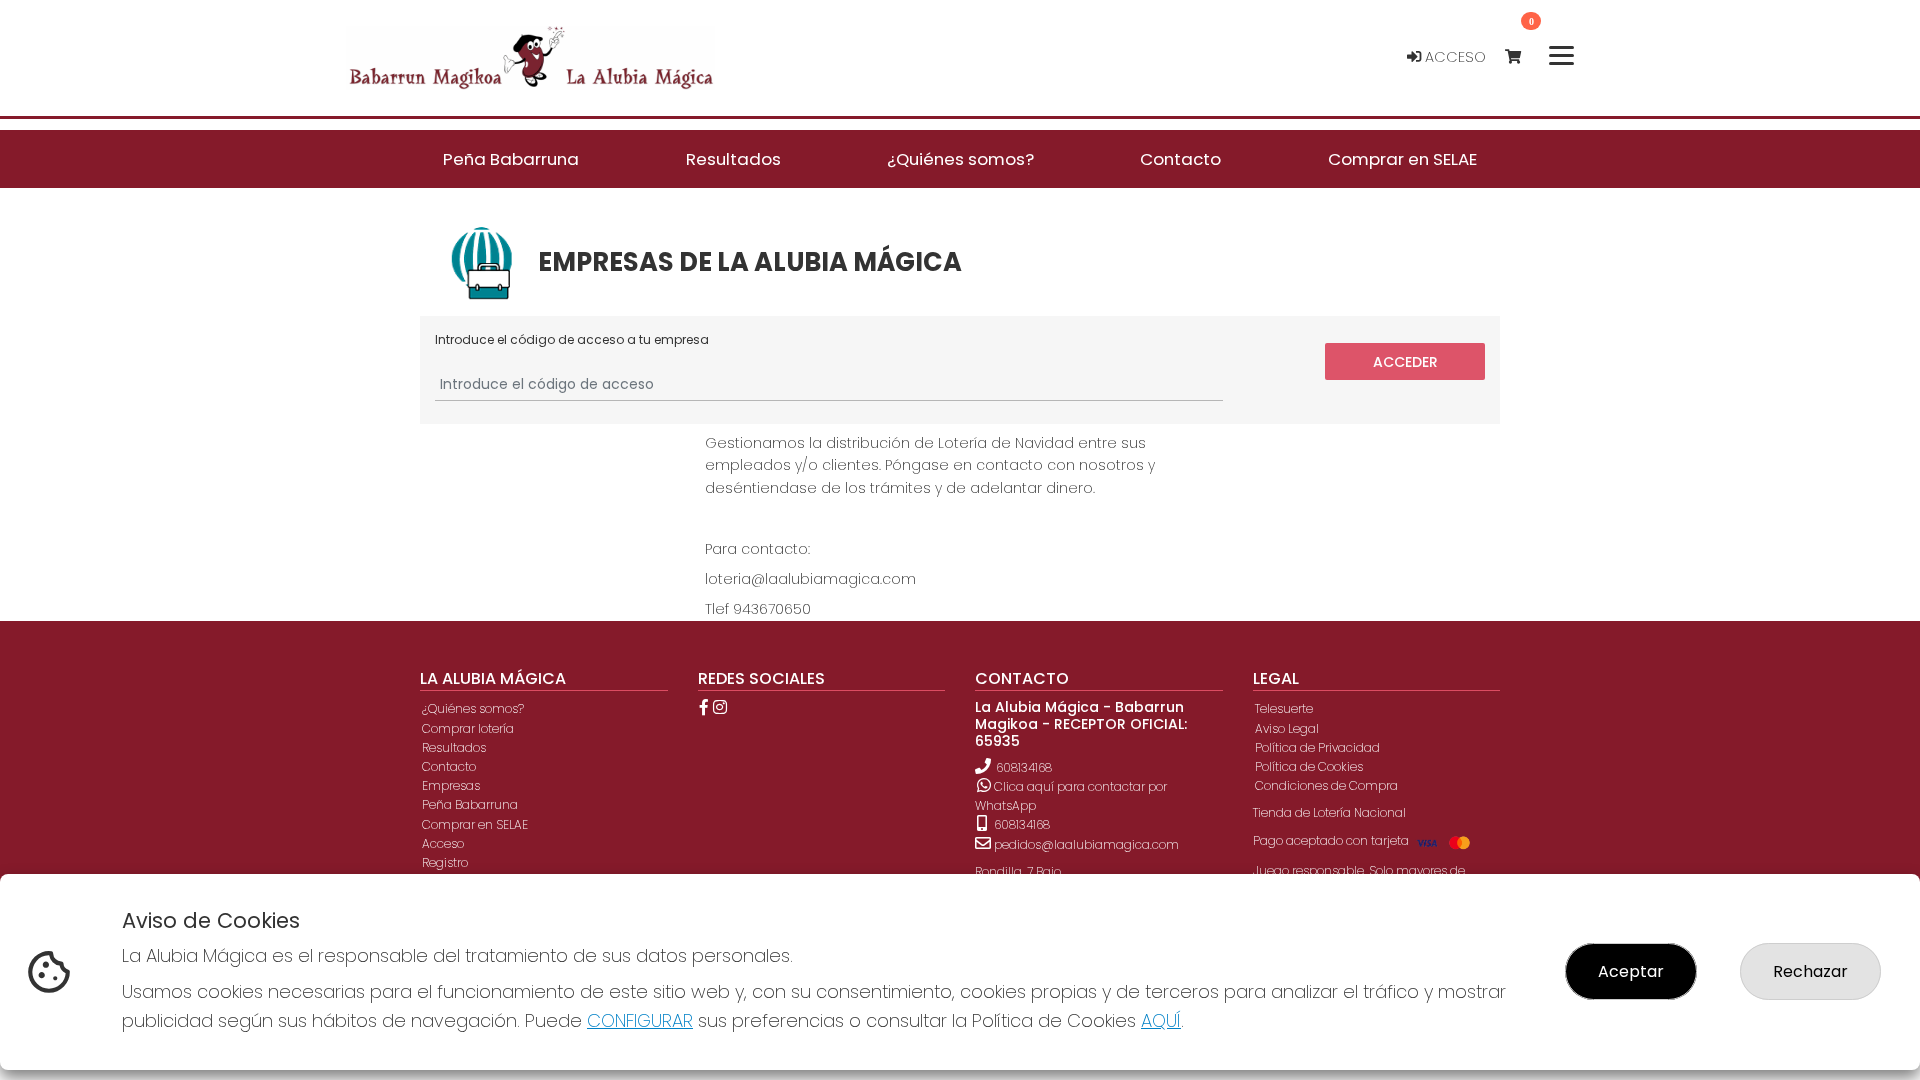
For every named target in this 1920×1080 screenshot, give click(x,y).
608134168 (1024, 767)
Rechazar (1810, 971)
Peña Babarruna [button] (511, 159)
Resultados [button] (733, 159)
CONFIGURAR (640, 1020)
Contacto (449, 766)
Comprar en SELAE (475, 824)
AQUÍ (1161, 1020)
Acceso (1453, 57)
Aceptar (1631, 971)
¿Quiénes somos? (473, 708)
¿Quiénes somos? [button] (960, 159)
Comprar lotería (468, 728)
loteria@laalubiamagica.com (810, 579)
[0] (1522, 57)
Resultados (454, 747)
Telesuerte (1284, 708)
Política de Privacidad (1317, 747)
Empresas (451, 785)
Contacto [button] (1180, 159)
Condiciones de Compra (1326, 785)
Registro (445, 862)
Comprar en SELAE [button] (1402, 159)
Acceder (1405, 361)
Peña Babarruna (470, 804)
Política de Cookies (1309, 766)
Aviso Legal (1287, 728)
